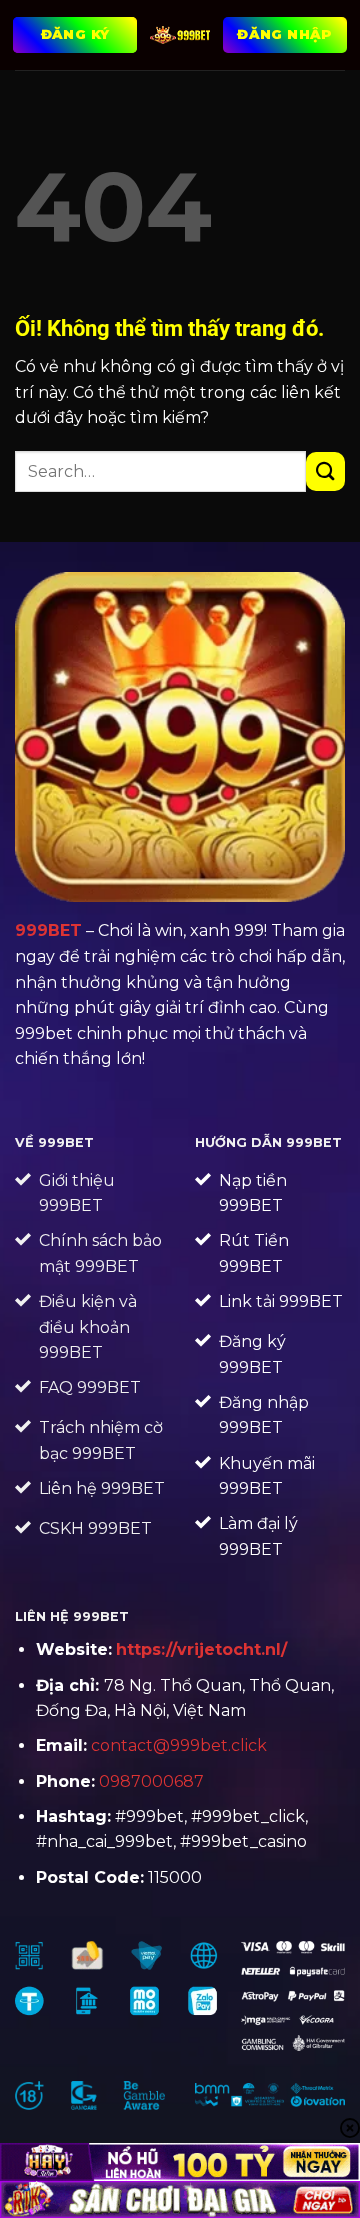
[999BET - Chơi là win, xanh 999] (180, 35)
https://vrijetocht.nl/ (201, 1649)
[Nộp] (325, 471)
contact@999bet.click (179, 1745)
